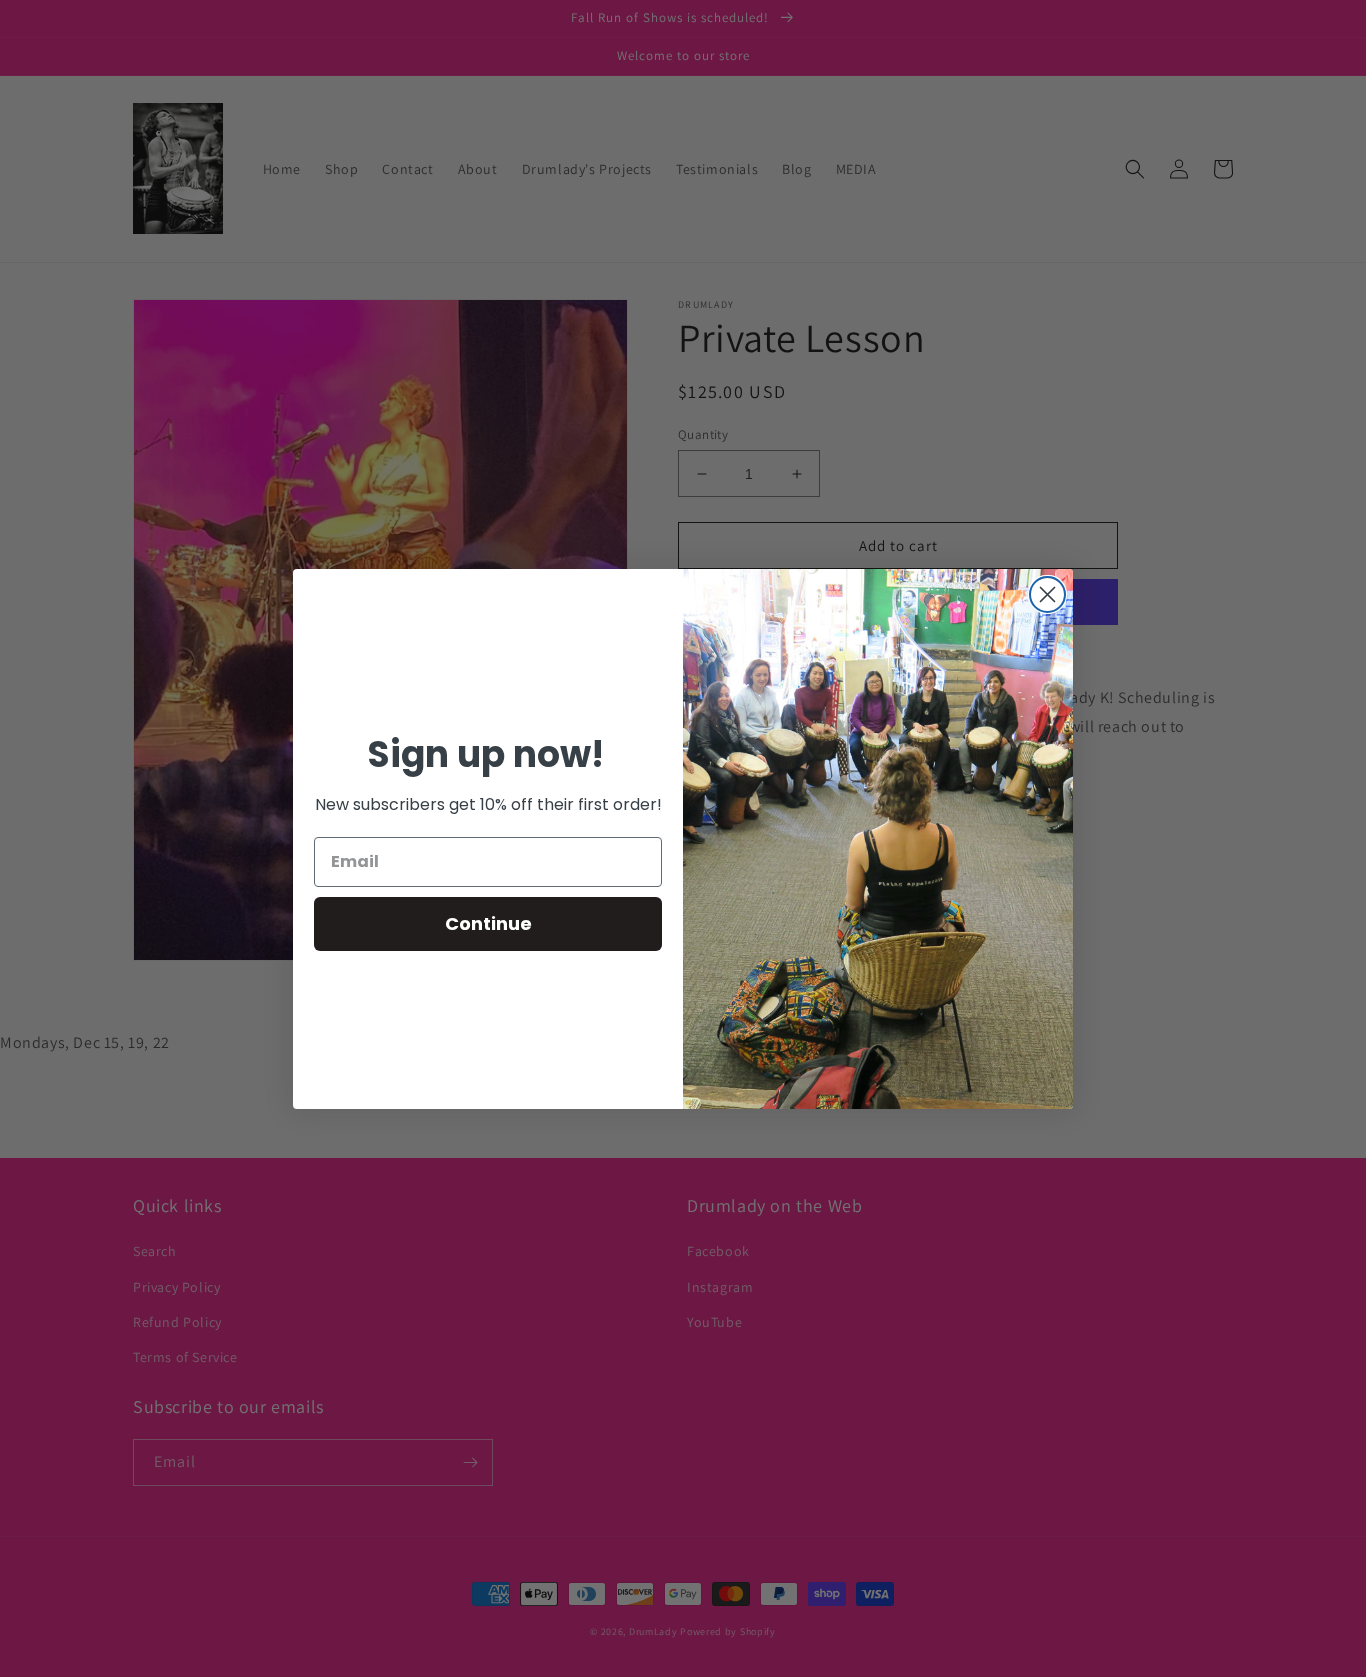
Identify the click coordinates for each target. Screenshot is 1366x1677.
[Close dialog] (1047, 594)
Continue (488, 923)
